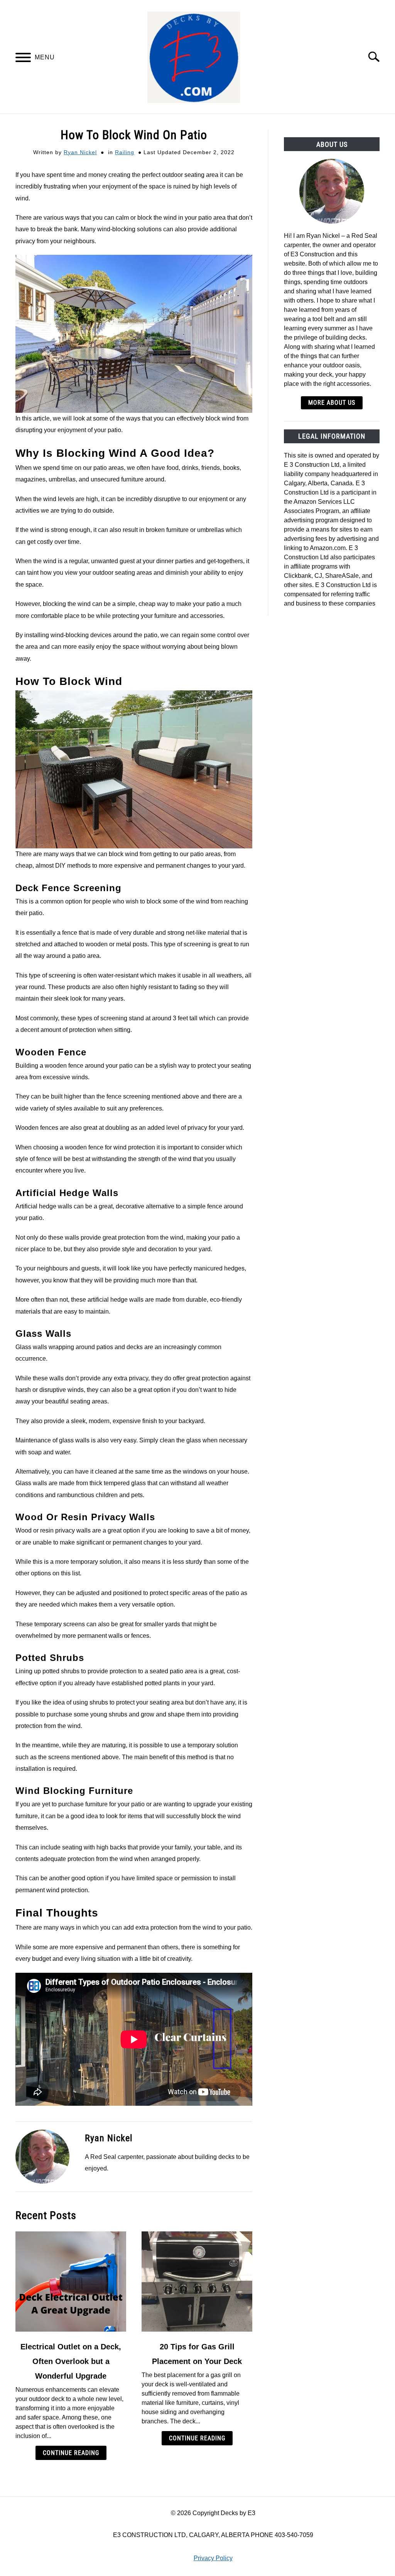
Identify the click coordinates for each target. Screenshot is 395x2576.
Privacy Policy (213, 2558)
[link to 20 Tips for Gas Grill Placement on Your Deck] (197, 2282)
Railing (125, 152)
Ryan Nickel (80, 152)
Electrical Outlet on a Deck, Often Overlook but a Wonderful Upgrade (71, 2361)
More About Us (332, 403)
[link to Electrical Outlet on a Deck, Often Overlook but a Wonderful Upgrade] (71, 2282)
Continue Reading (71, 2453)
